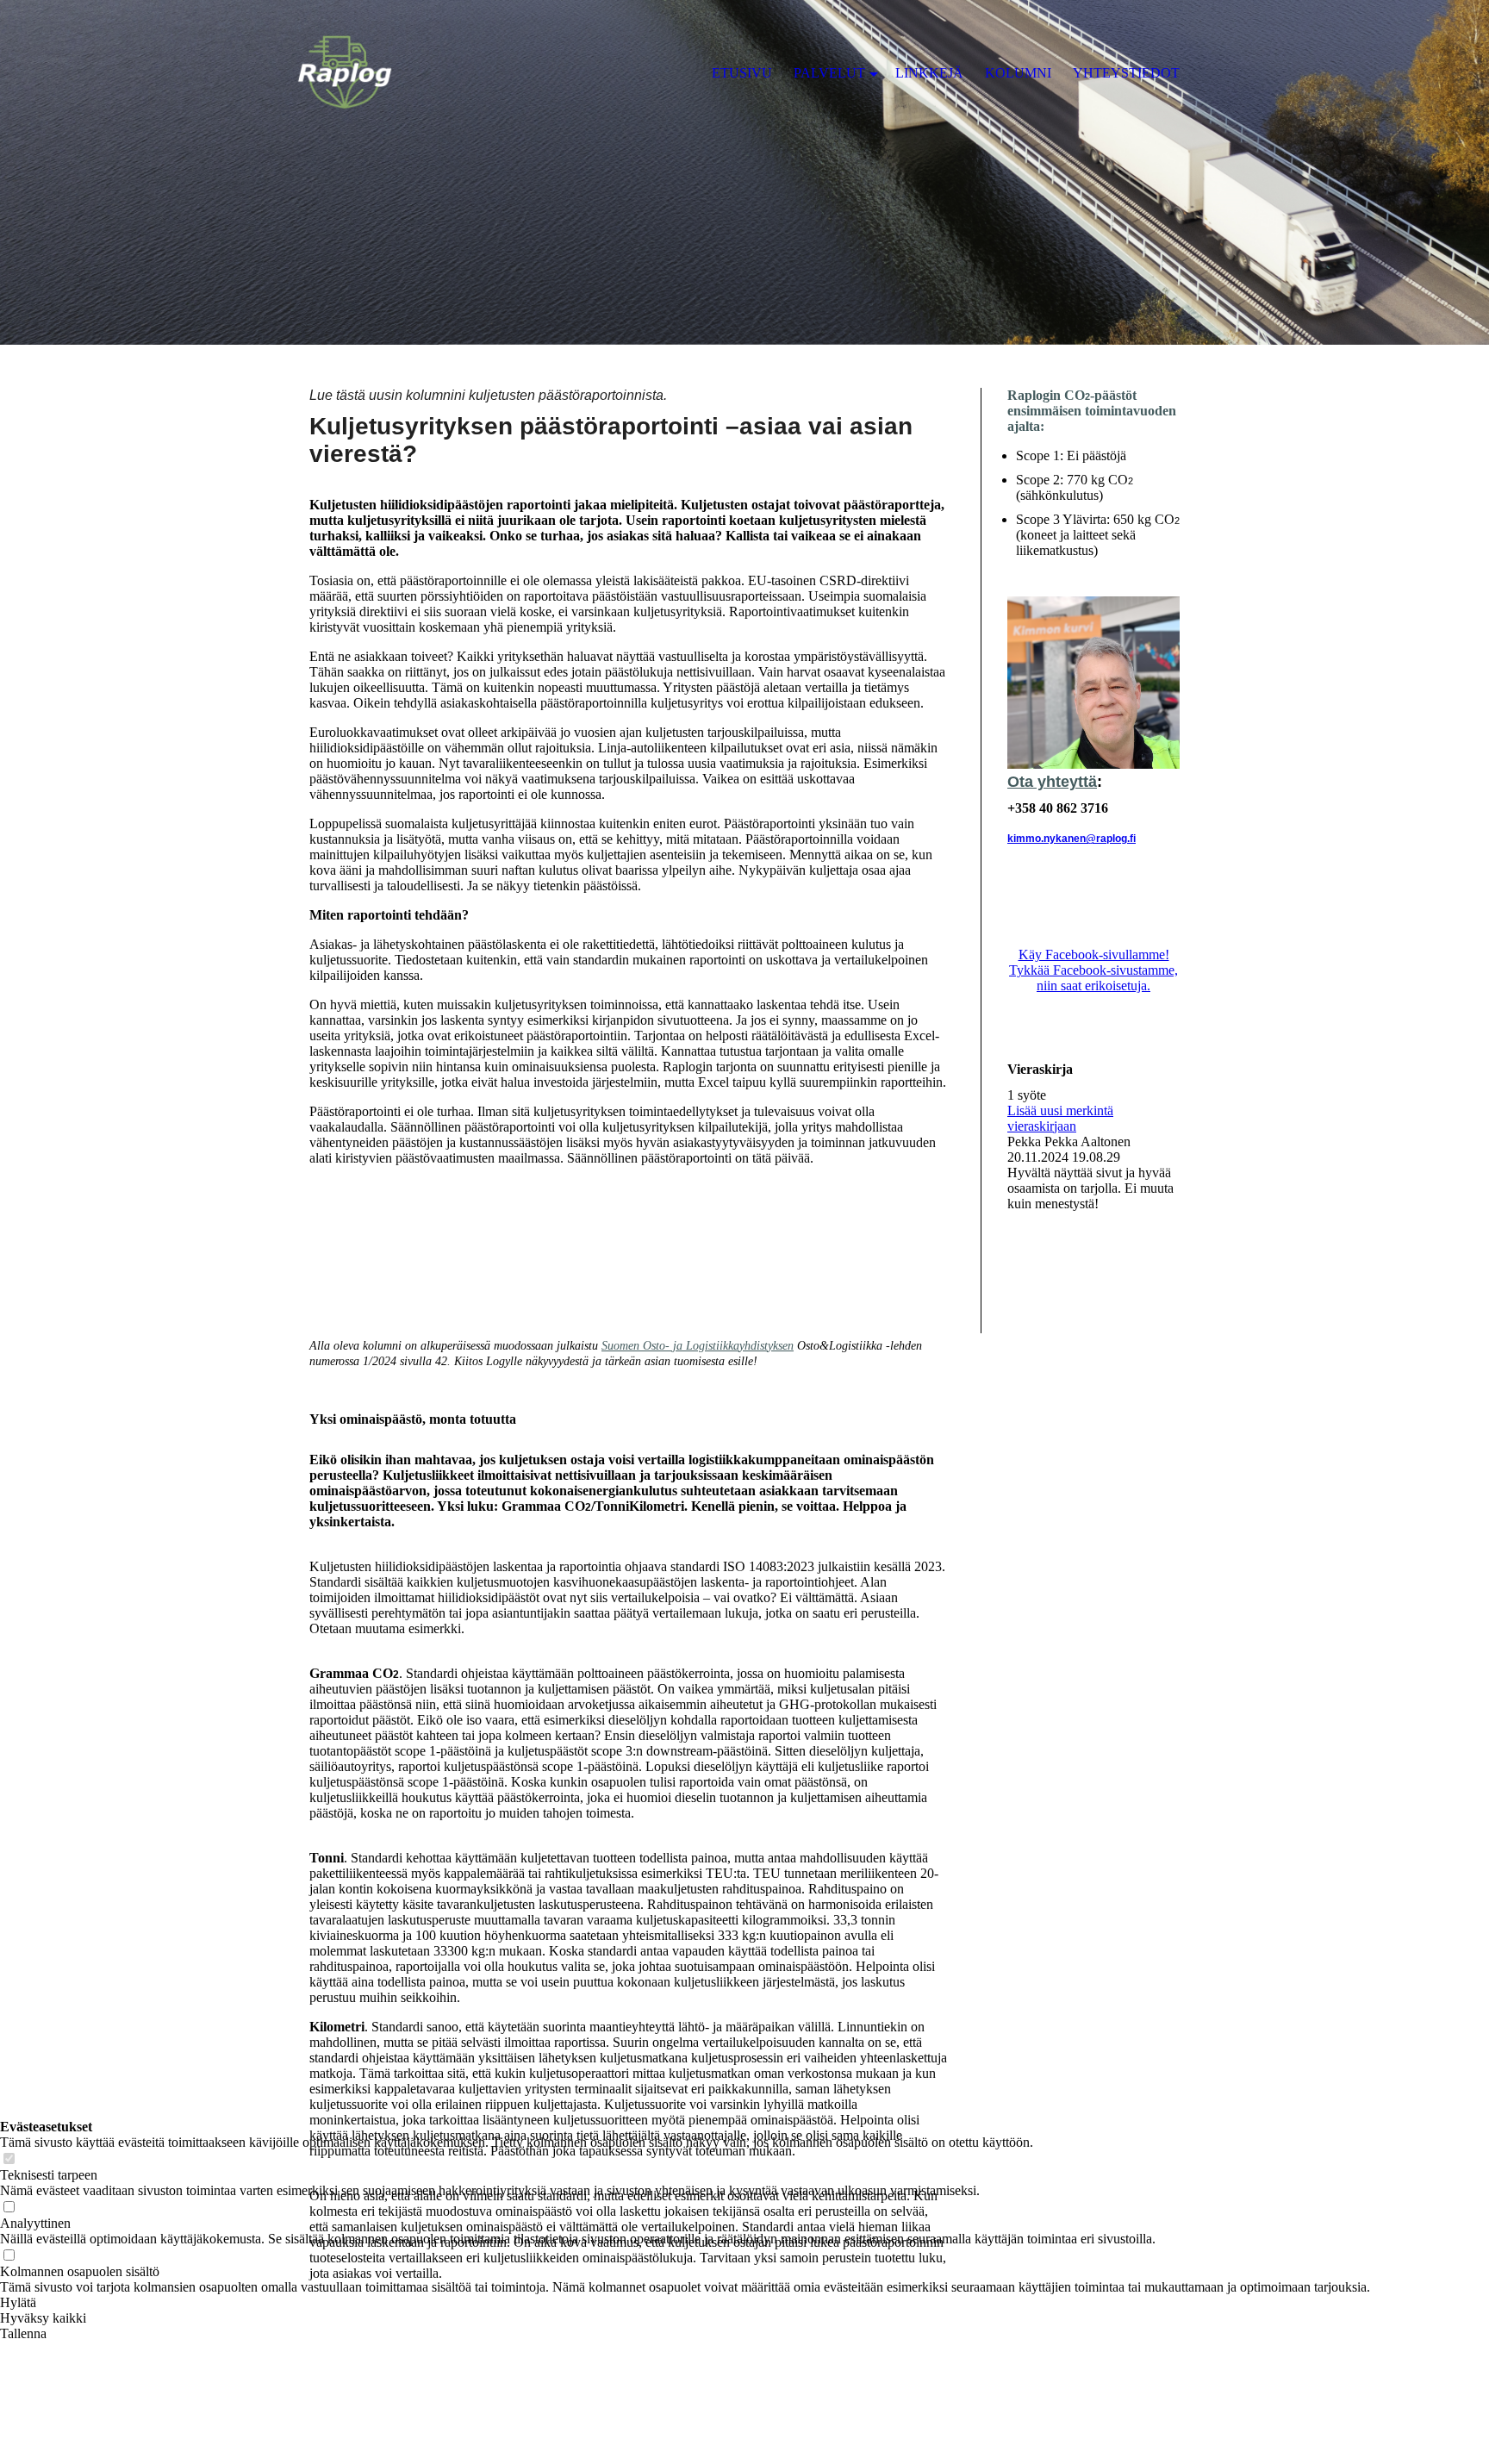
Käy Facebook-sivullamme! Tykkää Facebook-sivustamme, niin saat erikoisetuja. (1093, 970)
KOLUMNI (1018, 73)
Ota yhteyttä (1052, 782)
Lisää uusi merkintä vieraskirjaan (1060, 1118)
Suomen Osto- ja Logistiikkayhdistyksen (698, 1346)
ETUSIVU (742, 73)
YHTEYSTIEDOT (1126, 73)
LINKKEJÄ (929, 73)
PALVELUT (829, 73)
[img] (744, 172)
